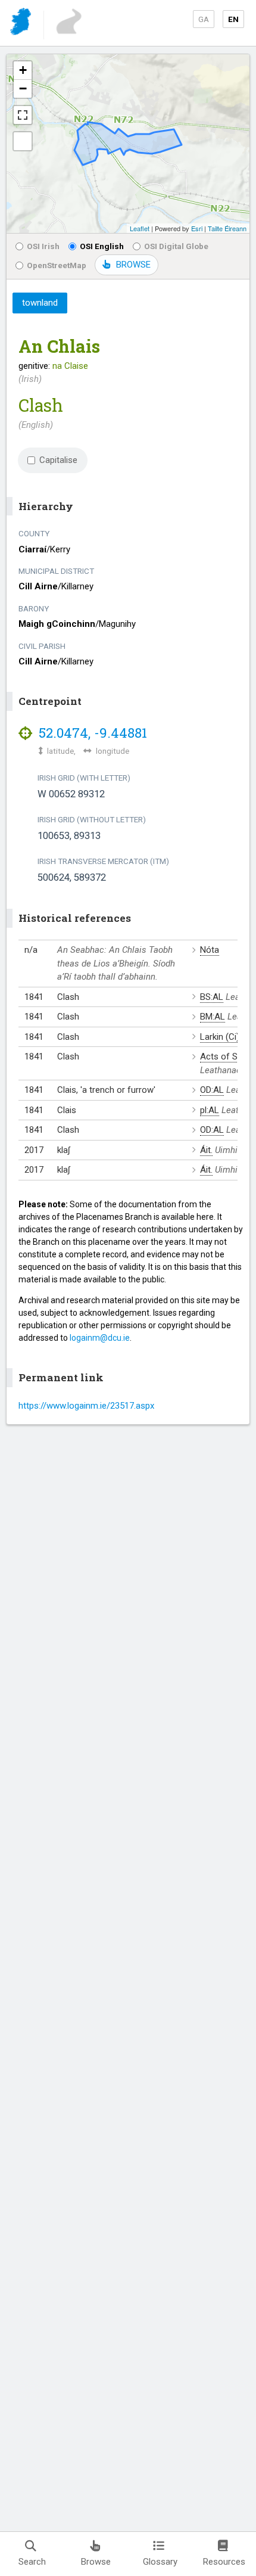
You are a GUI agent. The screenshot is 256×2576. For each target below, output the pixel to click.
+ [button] (23, 70)
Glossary (160, 2562)
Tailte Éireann (227, 228)
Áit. (206, 1150)
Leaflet (140, 228)
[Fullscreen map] (23, 115)
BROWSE (133, 265)
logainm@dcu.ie (100, 1338)
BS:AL (212, 997)
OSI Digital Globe (176, 246)
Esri (197, 228)
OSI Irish (43, 246)
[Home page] (22, 24)
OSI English (102, 246)
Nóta (210, 950)
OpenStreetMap (57, 265)
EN (233, 19)
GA (204, 19)
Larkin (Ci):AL (226, 1037)
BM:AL (213, 1017)
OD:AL (212, 1090)
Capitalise (58, 460)
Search (32, 2562)
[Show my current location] (23, 141)
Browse (96, 2562)
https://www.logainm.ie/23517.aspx (86, 1406)
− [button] (23, 88)
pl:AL (210, 1110)
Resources (224, 2562)
